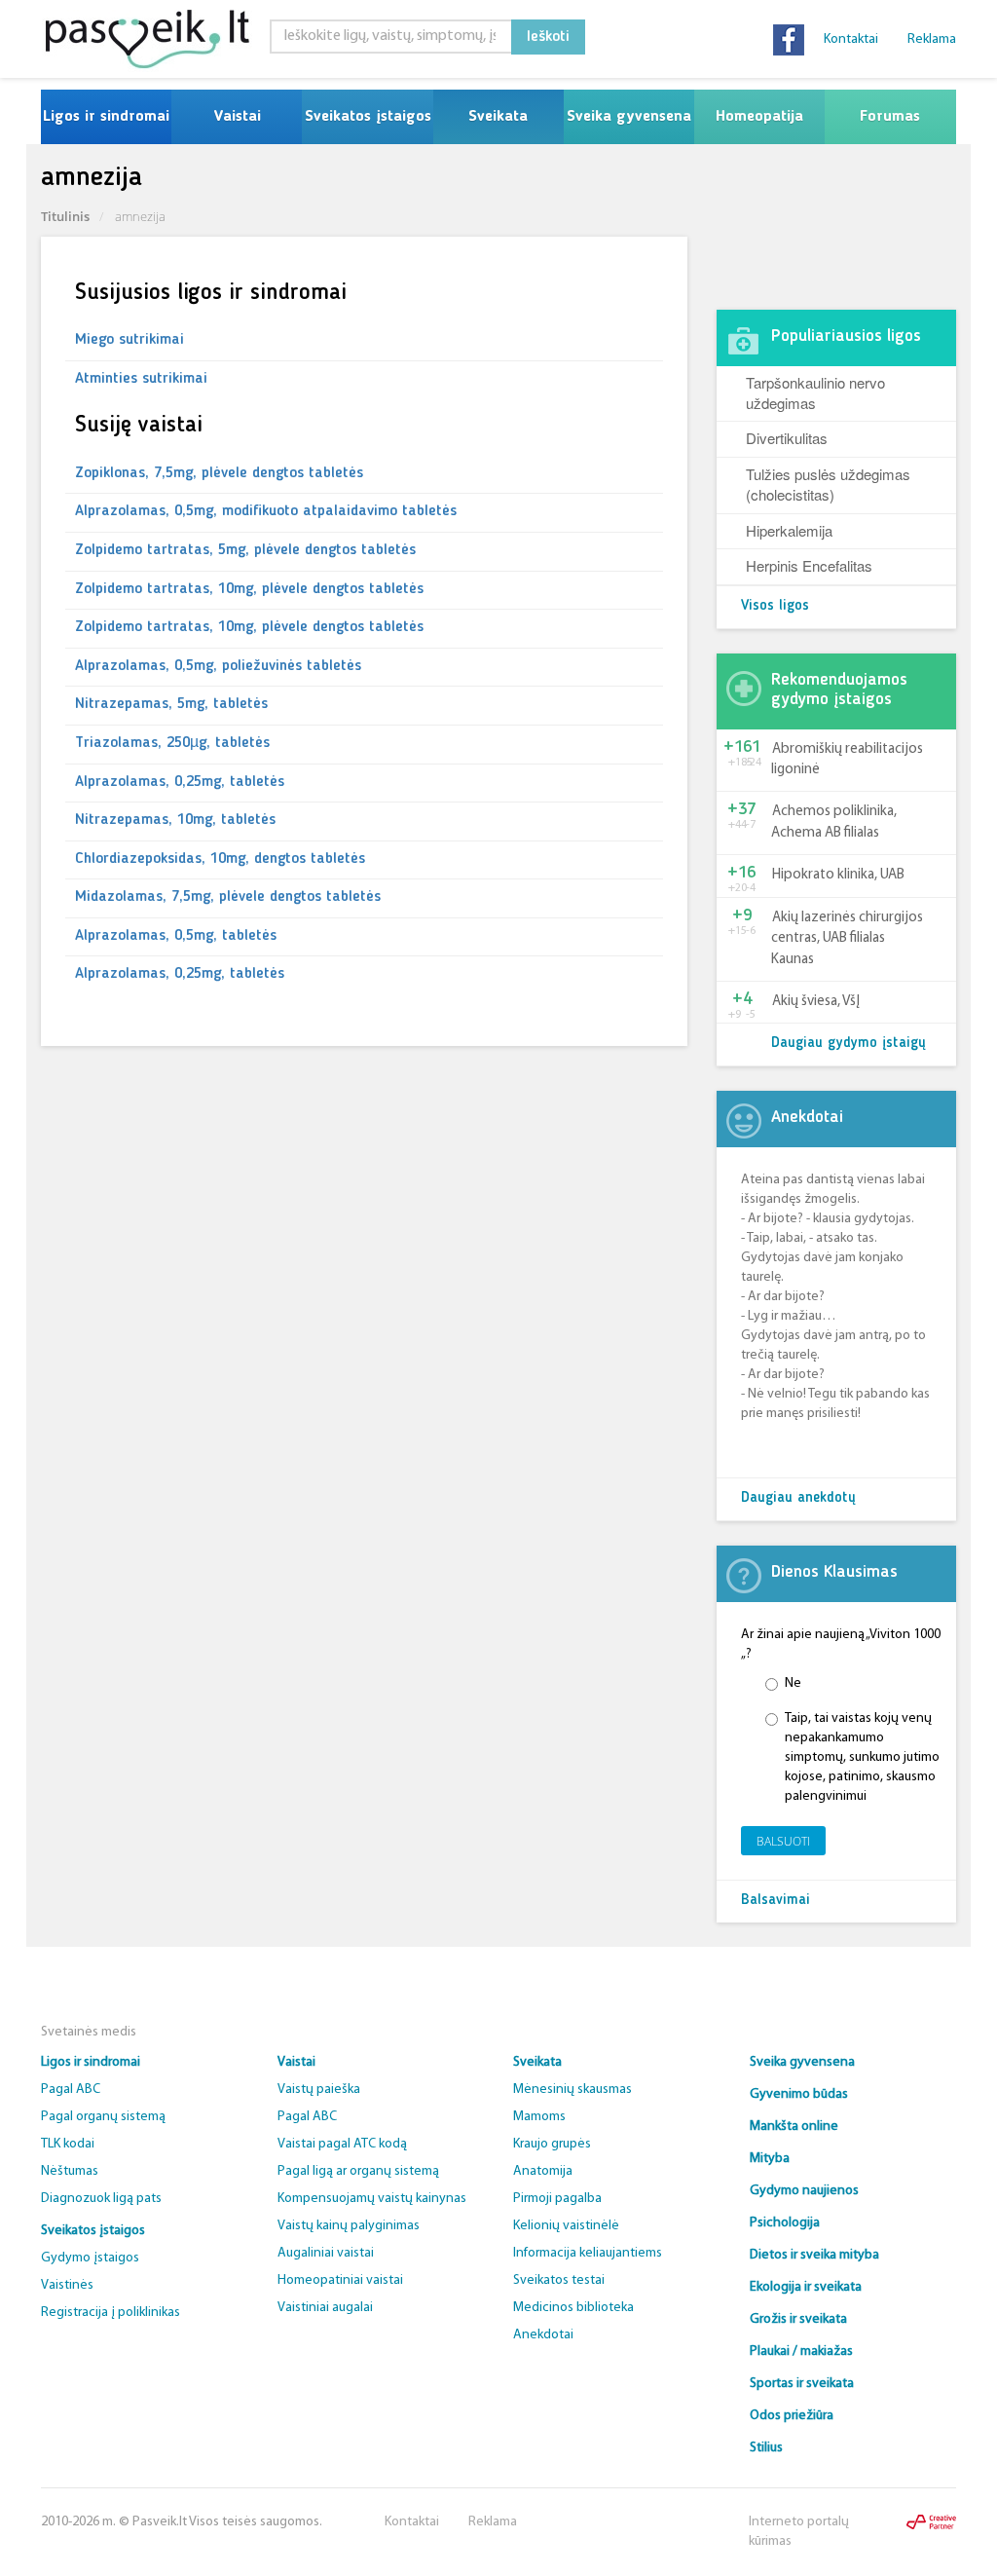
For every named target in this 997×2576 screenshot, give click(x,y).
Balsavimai (775, 1901)
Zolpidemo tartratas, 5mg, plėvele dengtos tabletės (245, 550)
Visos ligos (775, 606)
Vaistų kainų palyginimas (349, 2226)
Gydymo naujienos (804, 2191)
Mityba (770, 2159)
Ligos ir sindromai (106, 117)
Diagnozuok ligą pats (101, 2199)
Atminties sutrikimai (141, 379)
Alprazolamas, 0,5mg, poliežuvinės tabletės (218, 666)
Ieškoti (548, 37)
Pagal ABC (71, 2090)
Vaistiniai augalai (325, 2308)
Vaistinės (67, 2285)
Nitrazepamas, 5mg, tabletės (171, 704)
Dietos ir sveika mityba (814, 2255)
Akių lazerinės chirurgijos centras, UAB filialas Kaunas (847, 939)
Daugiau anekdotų (798, 1498)
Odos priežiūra (792, 2416)
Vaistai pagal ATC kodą (342, 2144)
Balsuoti (783, 1841)
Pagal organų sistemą (103, 2117)
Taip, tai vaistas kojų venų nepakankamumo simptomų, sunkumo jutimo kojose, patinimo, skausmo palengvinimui (862, 1757)
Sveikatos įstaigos (368, 117)
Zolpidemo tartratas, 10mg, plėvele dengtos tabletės (249, 589)
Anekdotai (543, 2335)
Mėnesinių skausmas (572, 2090)
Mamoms (539, 2117)
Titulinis (65, 216)
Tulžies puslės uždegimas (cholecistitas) (828, 484)
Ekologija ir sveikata (806, 2287)
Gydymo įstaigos (90, 2258)
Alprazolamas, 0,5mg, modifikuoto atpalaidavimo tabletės (266, 511)
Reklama (932, 39)
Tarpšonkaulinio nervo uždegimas (815, 392)
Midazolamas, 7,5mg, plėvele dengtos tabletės (228, 897)
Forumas (890, 117)
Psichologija (785, 2223)
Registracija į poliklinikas (111, 2313)
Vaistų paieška (319, 2090)
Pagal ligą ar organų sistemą (358, 2171)
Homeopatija (759, 117)
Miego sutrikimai (129, 340)
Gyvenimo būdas (799, 2094)
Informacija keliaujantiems (588, 2253)
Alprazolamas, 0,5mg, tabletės (176, 936)
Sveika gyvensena (629, 117)
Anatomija (543, 2171)
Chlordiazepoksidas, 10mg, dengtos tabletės (220, 859)
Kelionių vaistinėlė (566, 2226)
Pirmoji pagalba (557, 2199)
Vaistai (237, 117)
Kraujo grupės (552, 2144)
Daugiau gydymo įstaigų (849, 1044)
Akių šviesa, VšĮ (816, 1002)
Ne (793, 1683)
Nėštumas (70, 2171)
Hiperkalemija (789, 530)
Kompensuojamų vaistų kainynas (372, 2199)
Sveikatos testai (559, 2280)
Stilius (766, 2448)
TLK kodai (68, 2144)
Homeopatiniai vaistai (340, 2280)
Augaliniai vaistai (326, 2253)
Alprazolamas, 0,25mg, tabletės (180, 782)
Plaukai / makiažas (801, 2352)
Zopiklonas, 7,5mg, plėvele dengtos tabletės (219, 473)
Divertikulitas (787, 438)
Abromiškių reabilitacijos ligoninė (847, 760)
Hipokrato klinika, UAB (838, 875)
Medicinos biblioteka (573, 2308)
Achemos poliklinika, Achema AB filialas (834, 822)
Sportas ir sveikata (802, 2384)
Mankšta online (794, 2127)
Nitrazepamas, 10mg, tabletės (175, 820)
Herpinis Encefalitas (809, 565)
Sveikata (498, 117)
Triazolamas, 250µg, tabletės (172, 743)
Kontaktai (851, 39)
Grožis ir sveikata (798, 2319)
